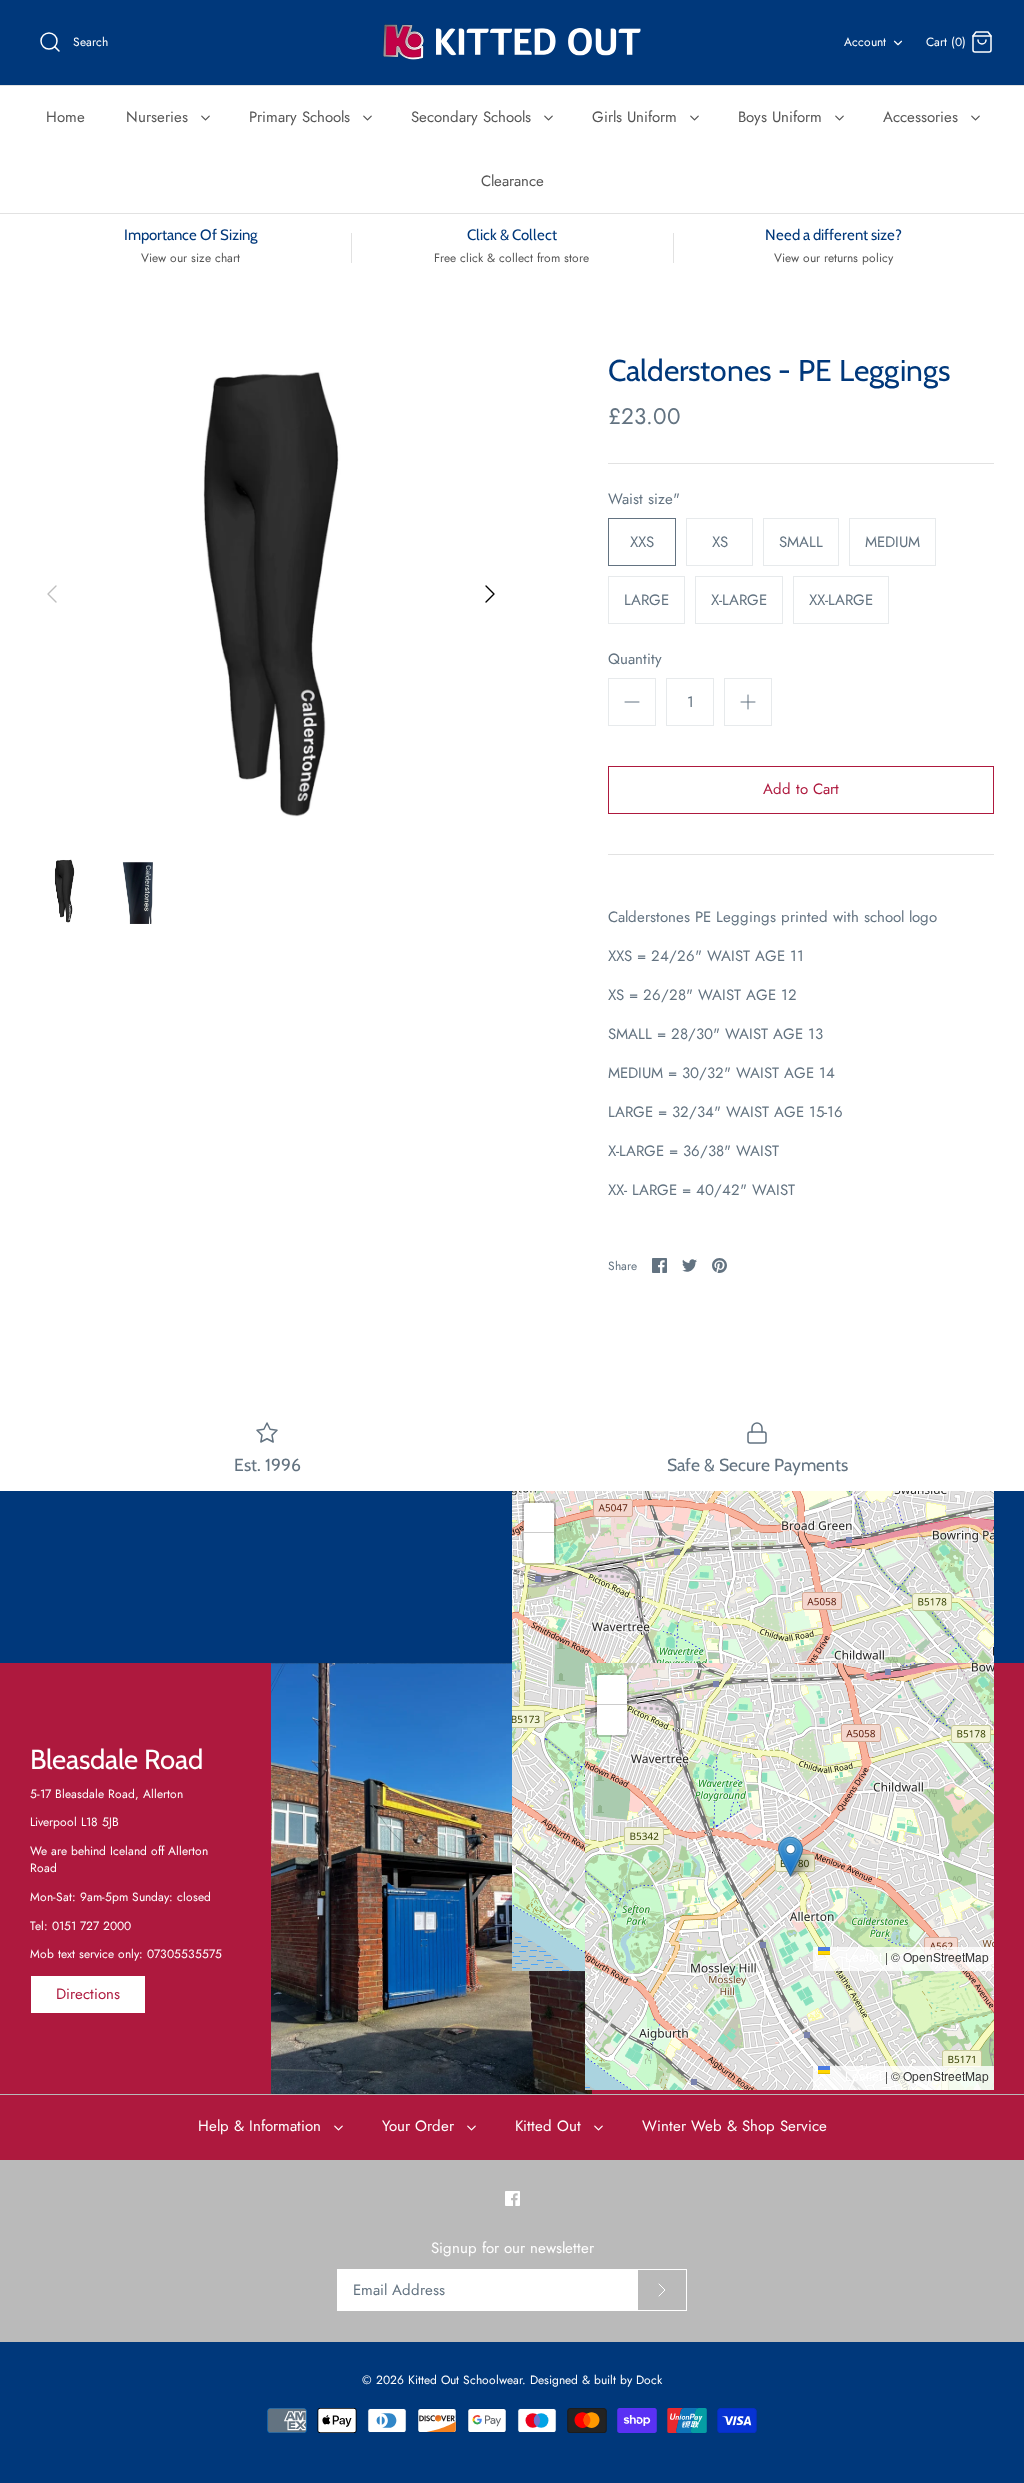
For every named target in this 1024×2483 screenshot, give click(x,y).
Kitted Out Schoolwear (465, 2380)
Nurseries (159, 117)
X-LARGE (739, 600)
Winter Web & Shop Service (734, 2126)
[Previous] (52, 594)
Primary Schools (302, 117)
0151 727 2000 (91, 1926)
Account (865, 42)
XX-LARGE (841, 600)
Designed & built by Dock (596, 2380)
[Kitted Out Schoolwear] (512, 42)
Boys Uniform (782, 117)
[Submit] (662, 2290)
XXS (642, 542)
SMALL (801, 542)
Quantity (635, 659)
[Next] (490, 594)
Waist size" (644, 499)
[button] (753, 1710)
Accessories (923, 117)
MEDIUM (892, 542)
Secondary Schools (473, 117)
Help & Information (262, 2126)
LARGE (646, 600)
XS (720, 542)
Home (65, 117)
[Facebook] (512, 2198)
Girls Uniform (637, 117)
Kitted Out (550, 2126)
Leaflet (862, 1956)
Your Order (420, 2126)
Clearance (512, 181)
